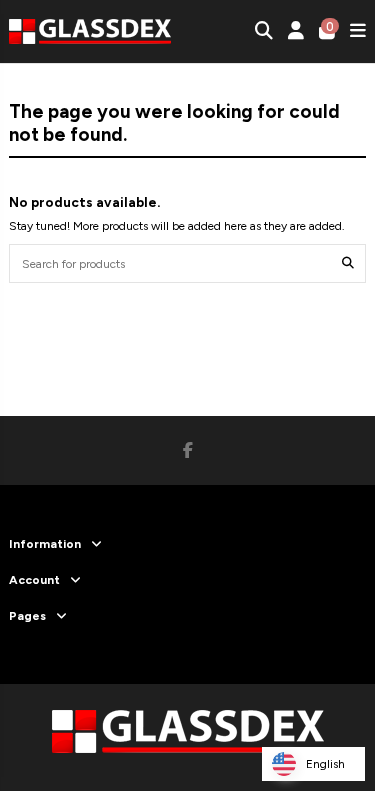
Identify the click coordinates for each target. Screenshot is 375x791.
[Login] (296, 31)
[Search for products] (348, 263)
